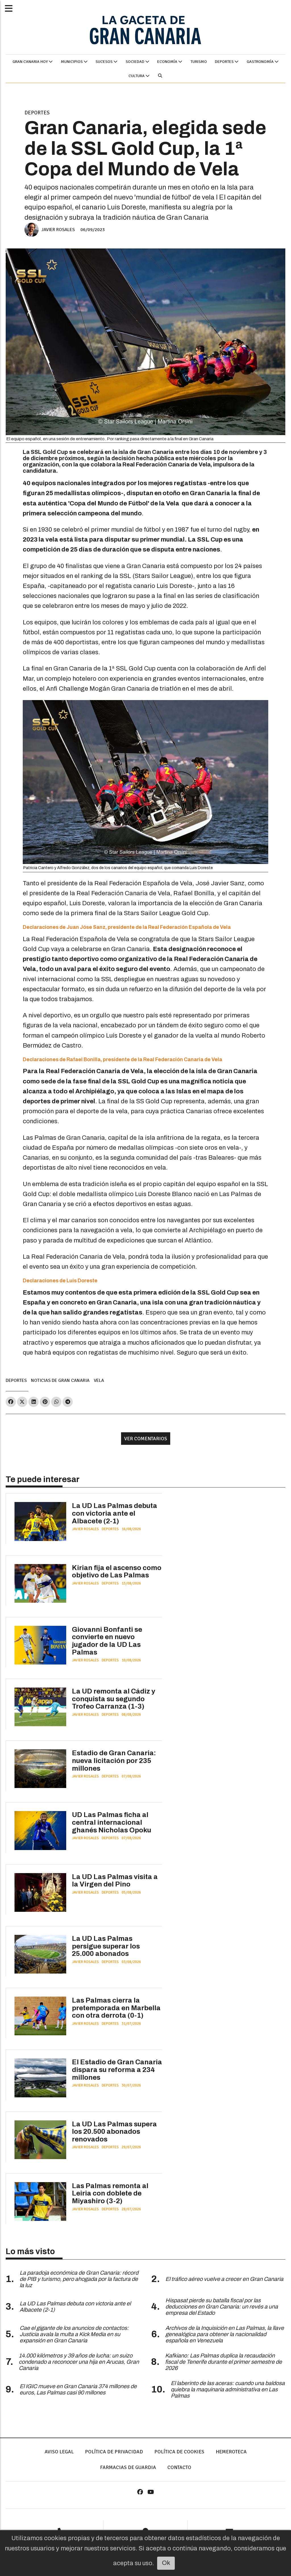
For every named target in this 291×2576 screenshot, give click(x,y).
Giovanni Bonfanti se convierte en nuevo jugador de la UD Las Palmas (107, 1641)
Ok (166, 2563)
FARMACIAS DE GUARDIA (128, 2467)
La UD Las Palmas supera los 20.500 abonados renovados (114, 2132)
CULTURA (137, 76)
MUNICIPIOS (72, 62)
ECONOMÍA (168, 62)
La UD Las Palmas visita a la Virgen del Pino (115, 1881)
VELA (99, 1380)
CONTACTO (179, 2467)
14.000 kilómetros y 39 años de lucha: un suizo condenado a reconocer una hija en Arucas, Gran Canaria (79, 2362)
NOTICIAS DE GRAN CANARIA (60, 1380)
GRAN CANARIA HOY (31, 62)
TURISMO (199, 62)
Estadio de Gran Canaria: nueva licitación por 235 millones (114, 1761)
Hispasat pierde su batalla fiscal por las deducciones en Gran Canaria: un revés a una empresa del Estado (222, 2307)
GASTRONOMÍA (261, 62)
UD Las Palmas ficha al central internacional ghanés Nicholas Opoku (112, 1822)
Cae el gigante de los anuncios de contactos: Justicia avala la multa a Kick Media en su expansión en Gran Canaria (74, 2334)
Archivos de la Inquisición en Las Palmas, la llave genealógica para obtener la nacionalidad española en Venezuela (225, 2334)
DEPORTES (225, 62)
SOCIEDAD (135, 62)
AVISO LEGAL (59, 2452)
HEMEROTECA (231, 2452)
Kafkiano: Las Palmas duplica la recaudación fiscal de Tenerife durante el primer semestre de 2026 (224, 2362)
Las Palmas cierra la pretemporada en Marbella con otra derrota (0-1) (116, 2008)
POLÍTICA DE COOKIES (179, 2452)
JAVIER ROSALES (58, 230)
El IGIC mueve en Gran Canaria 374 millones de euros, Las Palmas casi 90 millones (78, 2389)
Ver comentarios (146, 1439)
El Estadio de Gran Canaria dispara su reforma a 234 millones (117, 2070)
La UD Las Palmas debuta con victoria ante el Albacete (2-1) (115, 1513)
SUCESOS (104, 62)
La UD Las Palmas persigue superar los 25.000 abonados (106, 1946)
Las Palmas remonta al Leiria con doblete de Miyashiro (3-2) (110, 2193)
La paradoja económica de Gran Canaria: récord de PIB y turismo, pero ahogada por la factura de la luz (79, 2279)
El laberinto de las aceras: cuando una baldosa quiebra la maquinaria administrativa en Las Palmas (228, 2389)
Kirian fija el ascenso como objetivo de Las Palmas (117, 1572)
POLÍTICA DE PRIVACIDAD (114, 2452)
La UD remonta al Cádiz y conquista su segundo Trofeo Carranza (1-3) (114, 1699)
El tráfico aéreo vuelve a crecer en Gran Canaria (224, 2279)
